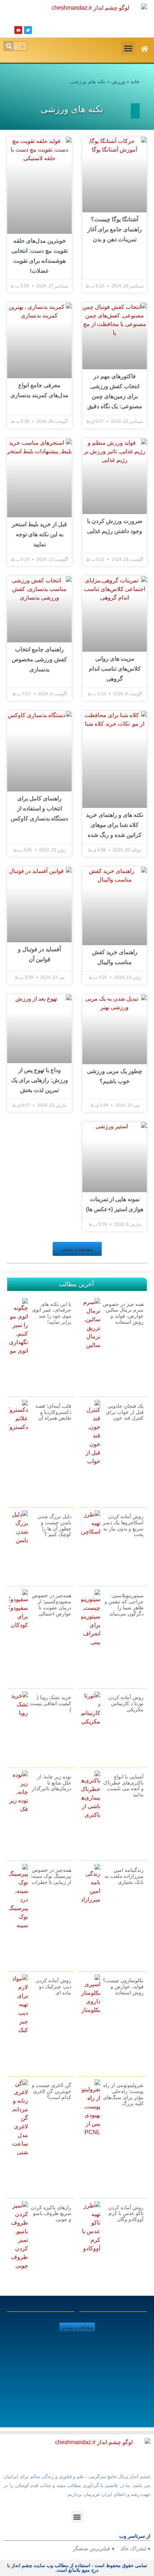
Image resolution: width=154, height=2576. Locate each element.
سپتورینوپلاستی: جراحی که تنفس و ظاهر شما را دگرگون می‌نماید (124, 1604)
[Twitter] (28, 30)
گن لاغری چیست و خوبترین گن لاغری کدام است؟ (52, 2091)
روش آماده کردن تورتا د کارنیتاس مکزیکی (126, 1703)
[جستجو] (9, 46)
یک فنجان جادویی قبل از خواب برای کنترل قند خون (125, 1412)
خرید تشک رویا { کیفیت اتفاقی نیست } (50, 1703)
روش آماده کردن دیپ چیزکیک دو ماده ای (54, 1987)
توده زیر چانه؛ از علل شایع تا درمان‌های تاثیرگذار (52, 1783)
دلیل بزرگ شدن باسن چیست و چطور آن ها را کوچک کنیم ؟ (54, 1525)
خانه (135, 82)
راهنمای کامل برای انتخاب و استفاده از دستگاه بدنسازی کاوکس (39, 808)
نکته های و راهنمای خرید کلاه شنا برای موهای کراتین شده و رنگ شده (115, 825)
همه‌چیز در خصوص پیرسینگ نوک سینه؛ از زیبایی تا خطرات (51, 1876)
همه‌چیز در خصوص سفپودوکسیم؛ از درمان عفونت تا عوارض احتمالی (52, 1604)
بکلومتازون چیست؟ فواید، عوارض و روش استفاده (123, 1987)
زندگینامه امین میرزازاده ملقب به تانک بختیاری (124, 1876)
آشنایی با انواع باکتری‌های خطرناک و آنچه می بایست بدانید (123, 1786)
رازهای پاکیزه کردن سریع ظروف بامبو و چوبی (51, 2214)
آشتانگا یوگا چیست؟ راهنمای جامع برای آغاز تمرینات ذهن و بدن (115, 229)
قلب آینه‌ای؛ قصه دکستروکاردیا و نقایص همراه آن (53, 1412)
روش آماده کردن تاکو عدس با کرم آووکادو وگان (126, 2214)
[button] (128, 48)
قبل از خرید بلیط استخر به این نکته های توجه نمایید (39, 534)
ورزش (118, 82)
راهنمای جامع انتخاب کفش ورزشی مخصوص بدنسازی (39, 659)
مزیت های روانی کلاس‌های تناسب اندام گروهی (115, 669)
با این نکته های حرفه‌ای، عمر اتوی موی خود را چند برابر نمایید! (52, 1313)
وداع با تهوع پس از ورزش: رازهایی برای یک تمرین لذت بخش (40, 1080)
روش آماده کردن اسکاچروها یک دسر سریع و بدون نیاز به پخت (123, 1525)
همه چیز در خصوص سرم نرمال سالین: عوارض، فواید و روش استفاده (123, 1313)
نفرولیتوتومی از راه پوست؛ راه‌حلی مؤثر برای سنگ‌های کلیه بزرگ (123, 2094)
